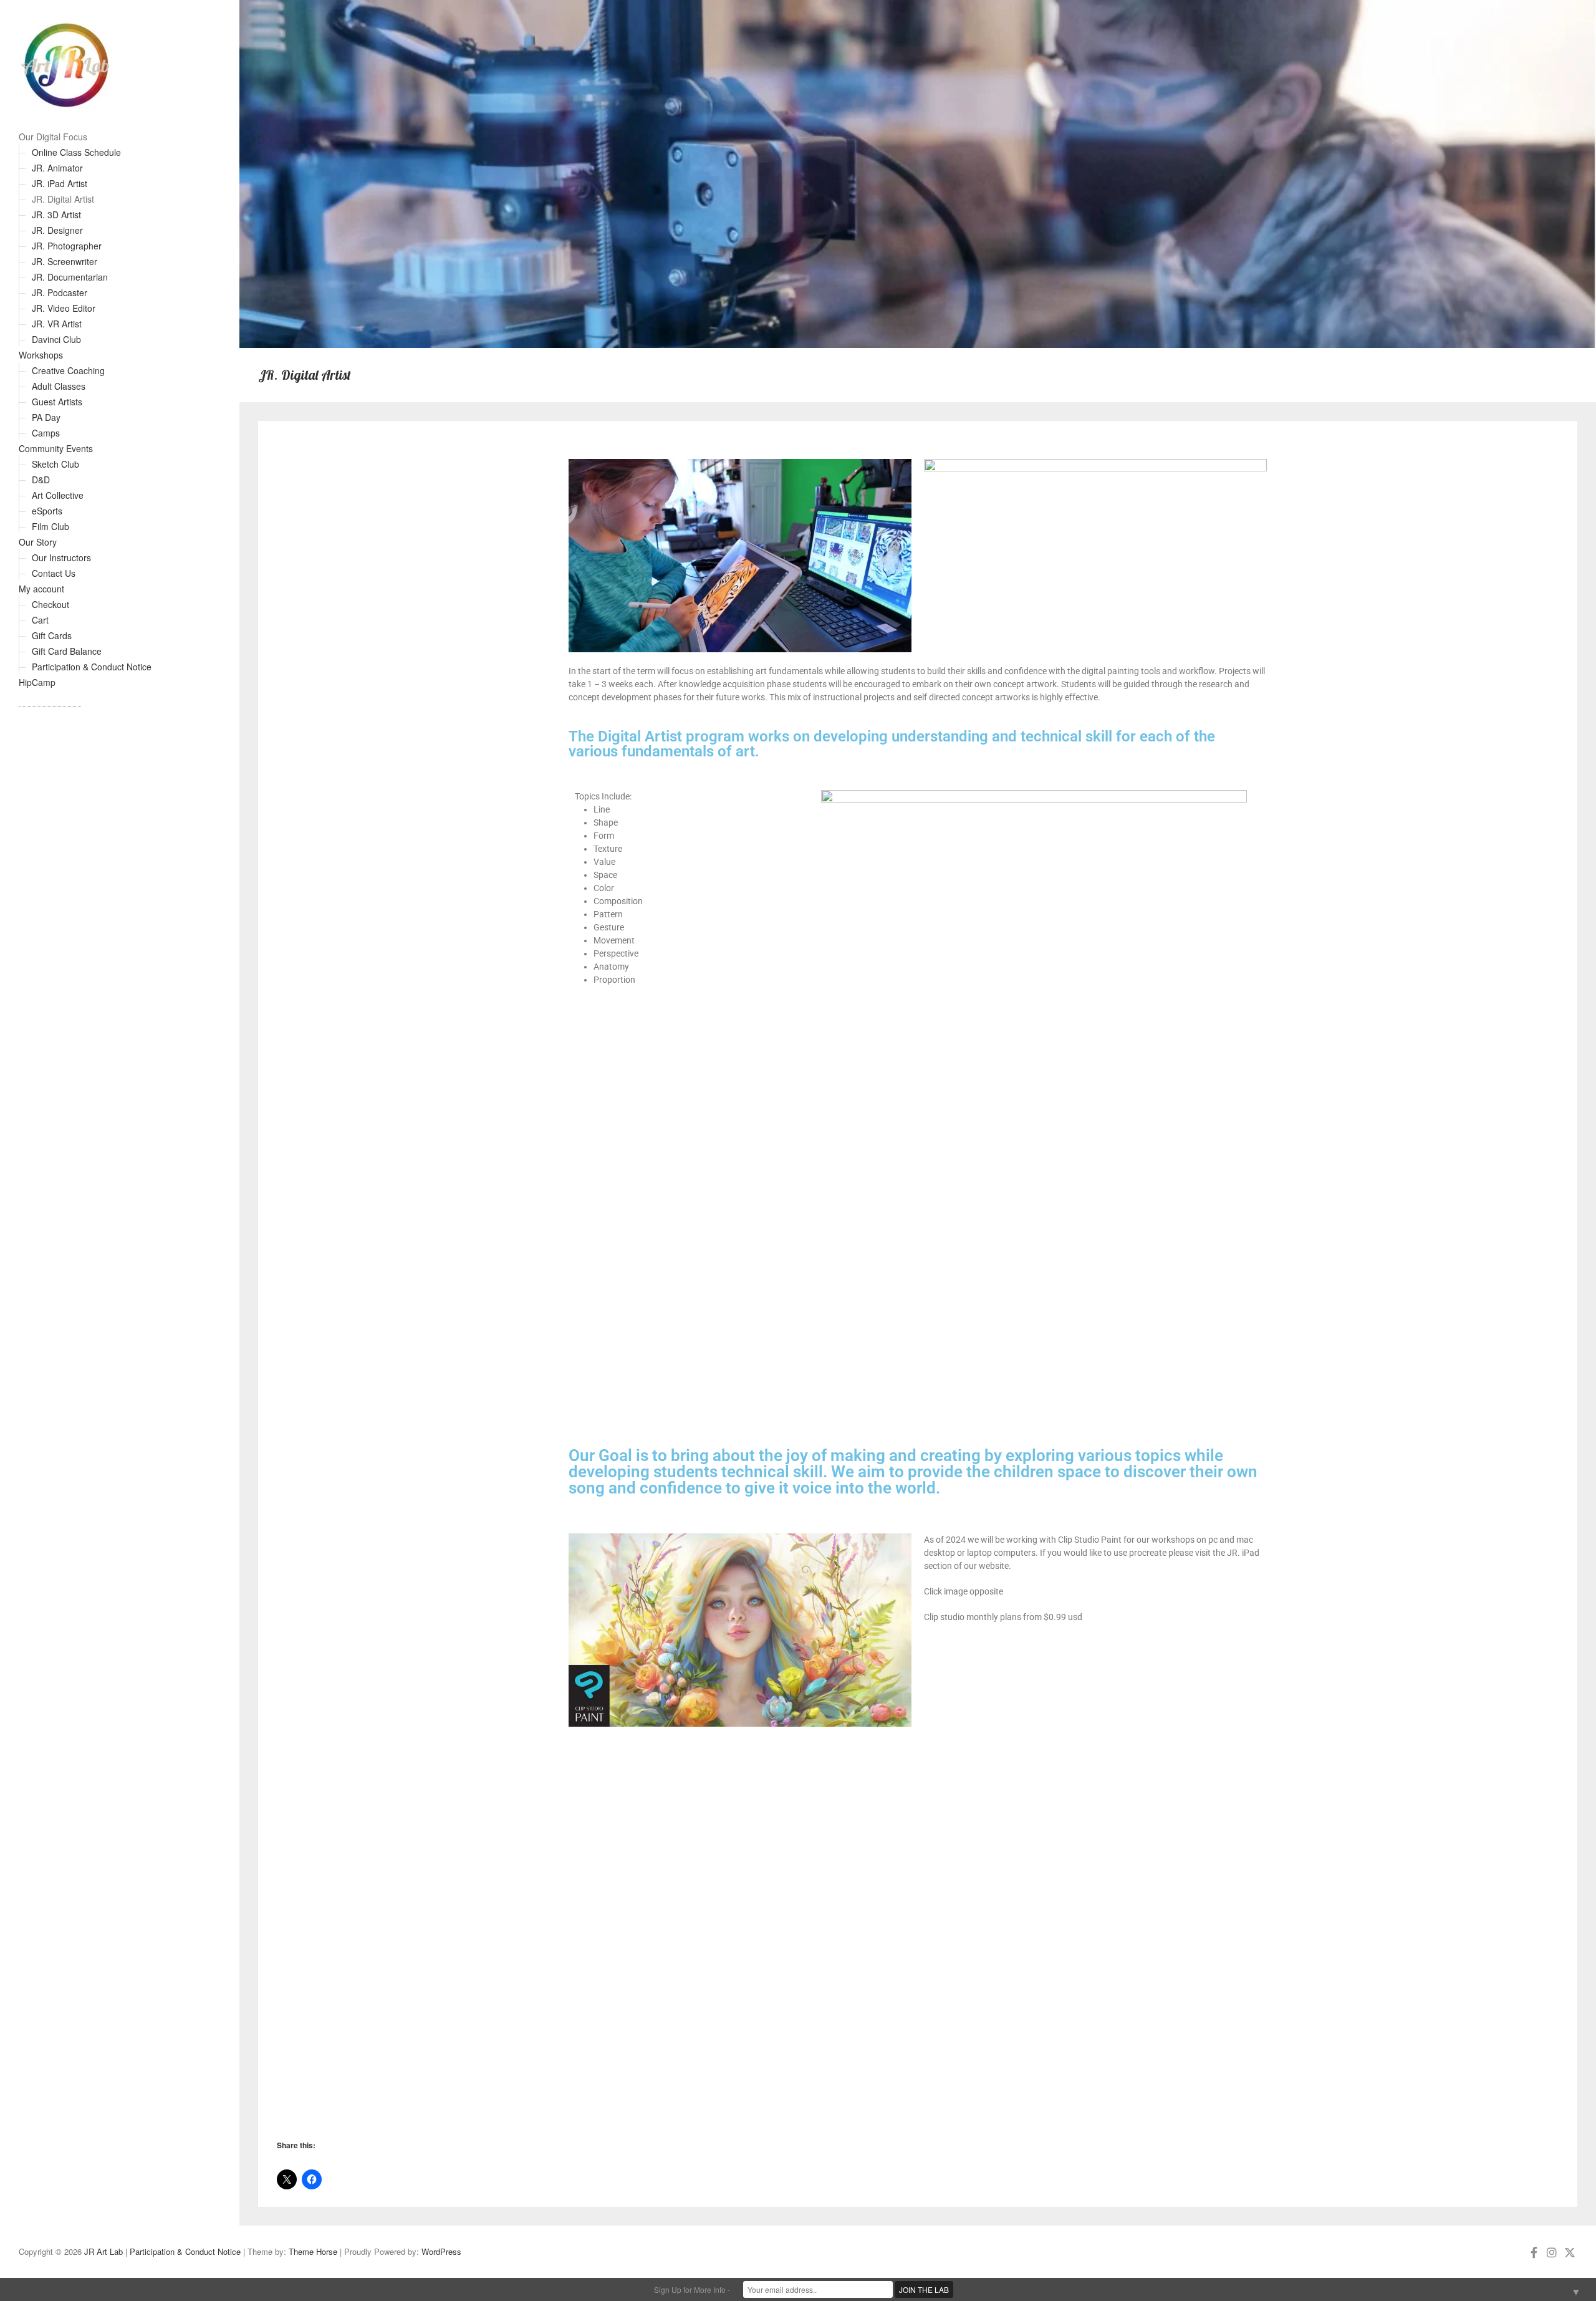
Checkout (50, 604)
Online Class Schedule (76, 152)
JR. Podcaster (60, 292)
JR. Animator (57, 168)
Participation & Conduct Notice (92, 667)
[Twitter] (1570, 2252)
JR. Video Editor (64, 308)
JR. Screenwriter (65, 261)
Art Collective (58, 495)
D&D (41, 480)
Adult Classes (59, 386)
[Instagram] (1552, 2252)
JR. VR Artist (57, 324)
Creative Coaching (68, 370)
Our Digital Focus (53, 137)
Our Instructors (61, 557)
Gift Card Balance (67, 651)
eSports (47, 511)
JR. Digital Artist (63, 199)
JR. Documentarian (70, 277)
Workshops (41, 355)
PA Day (46, 417)
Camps (46, 433)
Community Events (56, 448)
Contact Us (54, 573)
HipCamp (37, 682)
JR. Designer (57, 230)
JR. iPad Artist (60, 183)
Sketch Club (55, 464)
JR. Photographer (67, 246)
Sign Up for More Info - (692, 2289)
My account (41, 589)
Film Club (50, 526)
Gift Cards (52, 635)
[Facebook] (1534, 2252)
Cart (40, 620)
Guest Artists (57, 402)
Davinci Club (56, 339)
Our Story (38, 542)
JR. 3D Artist (56, 215)
